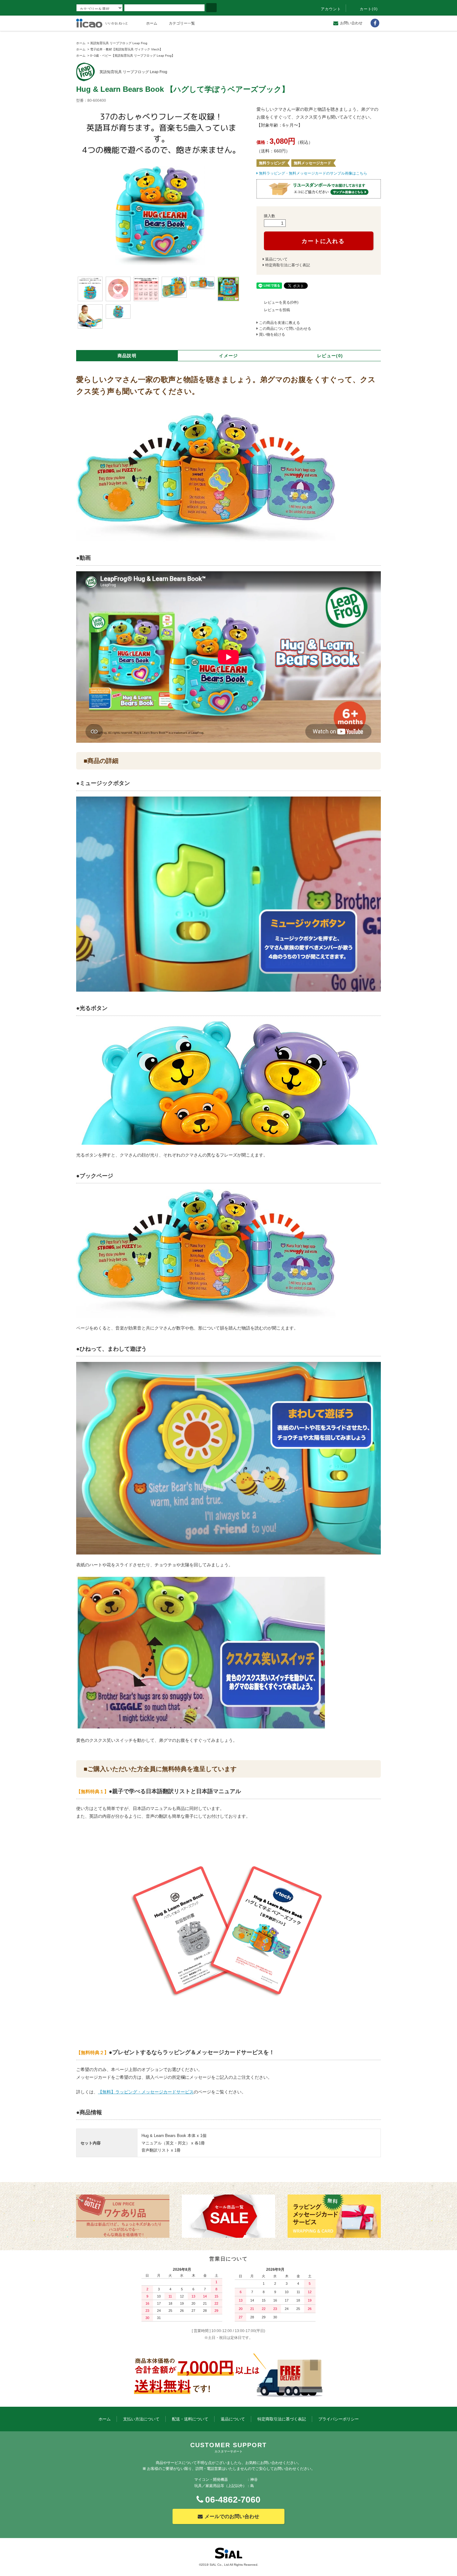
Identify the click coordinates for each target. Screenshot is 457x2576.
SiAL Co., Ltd (219, 2565)
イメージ (228, 356)
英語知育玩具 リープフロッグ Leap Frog (119, 43)
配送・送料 (190, 2419)
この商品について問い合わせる (285, 329)
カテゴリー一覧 (182, 23)
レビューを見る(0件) (281, 302)
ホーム (152, 23)
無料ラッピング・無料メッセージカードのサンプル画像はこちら (313, 173)
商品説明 (127, 356)
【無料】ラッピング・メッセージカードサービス (146, 2092)
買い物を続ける (272, 334)
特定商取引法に (282, 2419)
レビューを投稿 (277, 310)
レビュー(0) (330, 356)
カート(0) (369, 9)
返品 (233, 2419)
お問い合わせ (351, 23)
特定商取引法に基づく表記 (288, 265)
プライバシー (339, 2419)
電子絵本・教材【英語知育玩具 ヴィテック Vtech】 (126, 49)
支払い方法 (141, 2419)
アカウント (331, 9)
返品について (276, 259)
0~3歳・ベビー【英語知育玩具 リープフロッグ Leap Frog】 (132, 56)
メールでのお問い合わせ (232, 2516)
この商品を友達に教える (279, 323)
